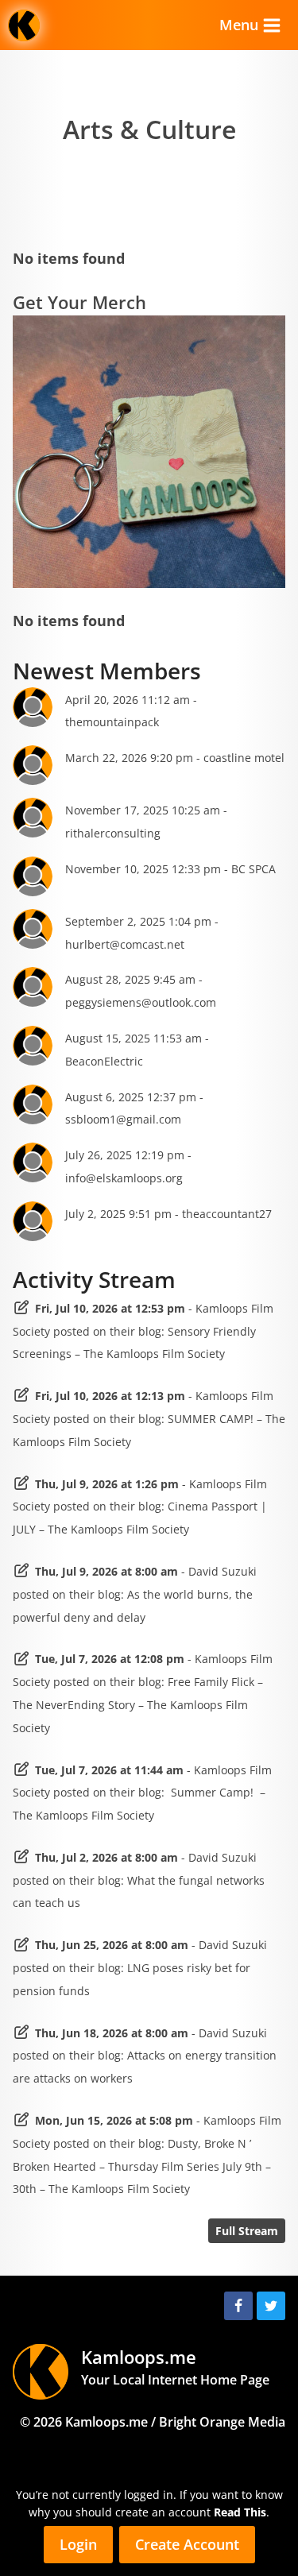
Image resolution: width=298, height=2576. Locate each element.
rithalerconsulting (113, 833)
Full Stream (247, 2231)
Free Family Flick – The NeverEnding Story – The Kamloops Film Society (138, 1705)
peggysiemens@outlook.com (141, 1002)
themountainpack (112, 722)
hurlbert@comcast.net (125, 944)
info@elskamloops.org (124, 1178)
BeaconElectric (104, 1061)
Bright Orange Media (222, 2422)
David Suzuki (223, 1571)
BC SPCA (253, 869)
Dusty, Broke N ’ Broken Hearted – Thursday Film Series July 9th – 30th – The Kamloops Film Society (142, 2166)
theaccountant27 (227, 1214)
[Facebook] (238, 2306)
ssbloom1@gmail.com (123, 1119)
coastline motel (244, 758)
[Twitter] (271, 2306)
